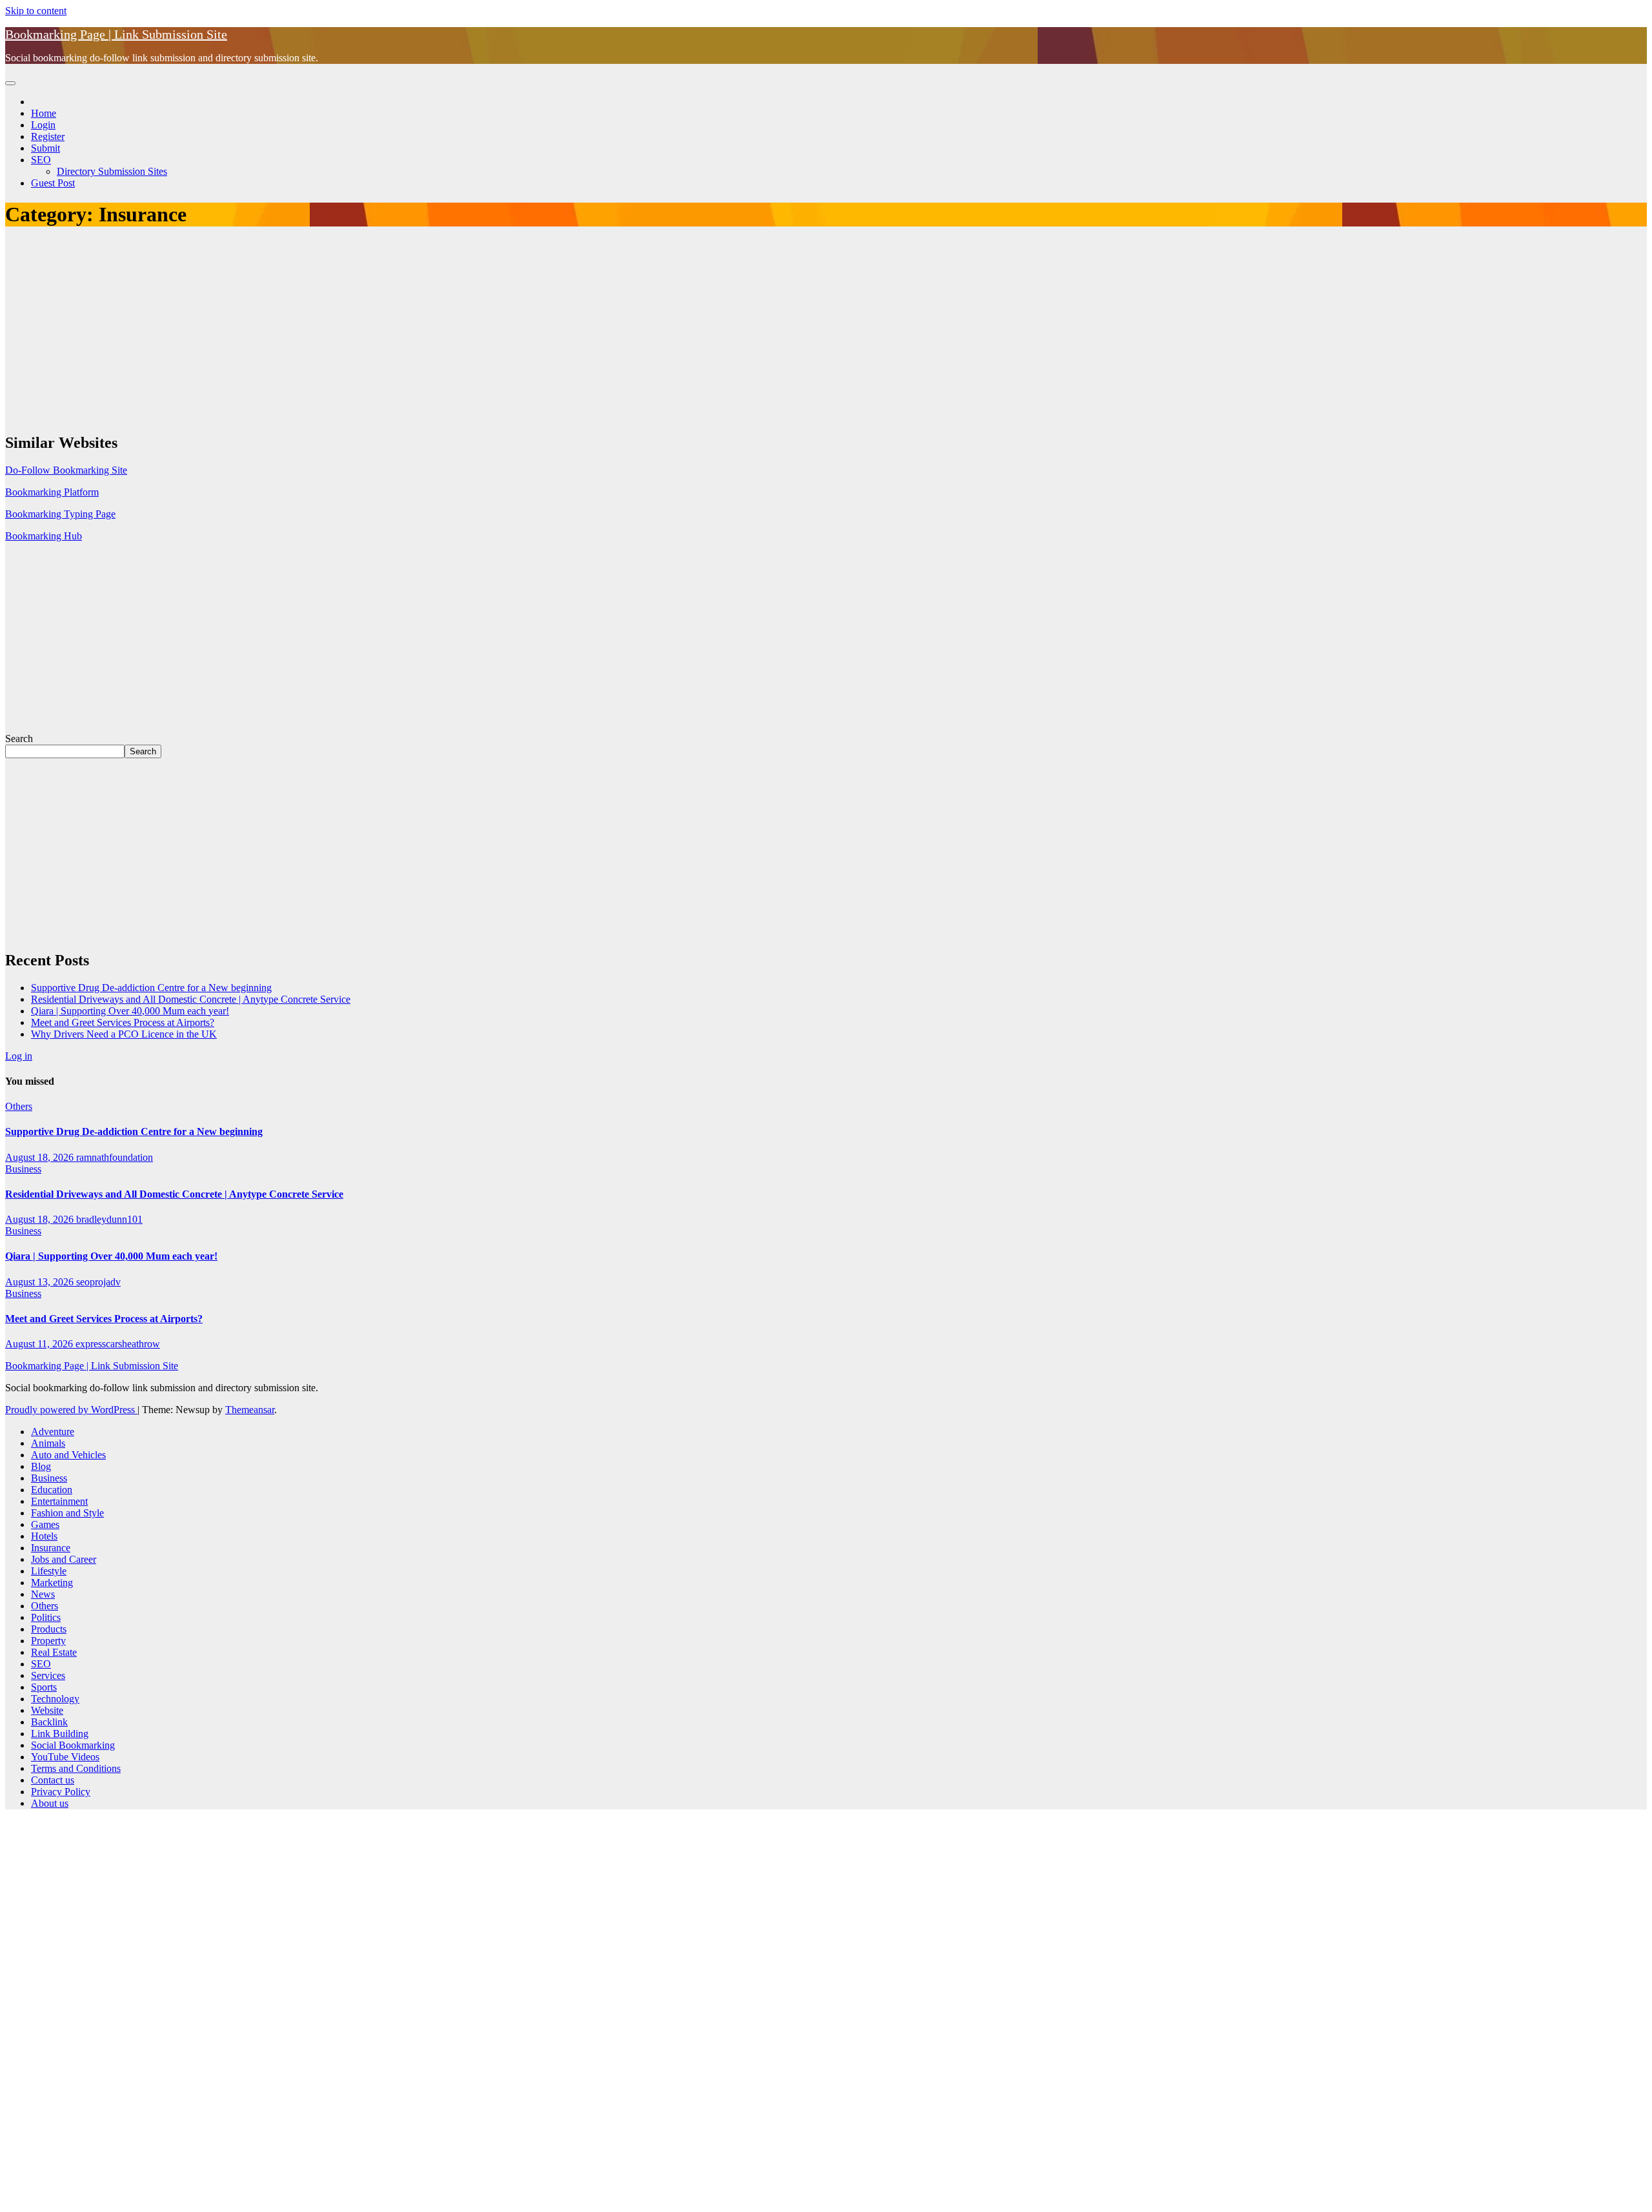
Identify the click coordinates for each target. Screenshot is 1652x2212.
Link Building (60, 1734)
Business (23, 1169)
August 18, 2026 (41, 1157)
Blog (41, 1466)
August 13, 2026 (41, 1282)
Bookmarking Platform (52, 492)
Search (19, 739)
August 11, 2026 (40, 1344)
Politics (46, 1617)
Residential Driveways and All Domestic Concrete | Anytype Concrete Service (191, 999)
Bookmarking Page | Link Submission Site (116, 34)
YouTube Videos (65, 1757)
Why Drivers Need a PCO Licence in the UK (124, 1034)
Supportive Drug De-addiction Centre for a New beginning (151, 988)
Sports (44, 1687)
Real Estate (54, 1652)
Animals (48, 1443)
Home (44, 113)
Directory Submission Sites (112, 171)
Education (52, 1490)
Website (47, 1710)
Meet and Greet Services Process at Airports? (123, 1022)
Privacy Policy (61, 1792)
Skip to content (36, 11)
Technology (55, 1699)
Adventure (53, 1432)
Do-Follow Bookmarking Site (66, 470)
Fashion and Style (67, 1513)
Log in (19, 1056)
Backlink (49, 1722)
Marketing (52, 1583)
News (43, 1594)
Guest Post (53, 183)
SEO (41, 160)
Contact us (53, 1780)
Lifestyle (49, 1571)
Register (48, 136)
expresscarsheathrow (118, 1344)
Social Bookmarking (73, 1745)
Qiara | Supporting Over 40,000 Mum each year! (130, 1011)
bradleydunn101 (109, 1219)
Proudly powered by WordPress (71, 1410)
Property (48, 1641)
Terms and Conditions (76, 1768)
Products (49, 1629)
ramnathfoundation (115, 1157)
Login (43, 125)
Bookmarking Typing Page (60, 514)
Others (19, 1106)
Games (45, 1524)
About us (50, 1803)
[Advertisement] (392, 331)
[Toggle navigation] (10, 83)
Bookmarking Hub (44, 536)
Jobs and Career (64, 1559)
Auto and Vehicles (68, 1455)
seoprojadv (98, 1282)
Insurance (51, 1548)
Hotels (44, 1536)
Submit (45, 148)
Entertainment (59, 1501)
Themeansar (250, 1410)
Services (48, 1675)
